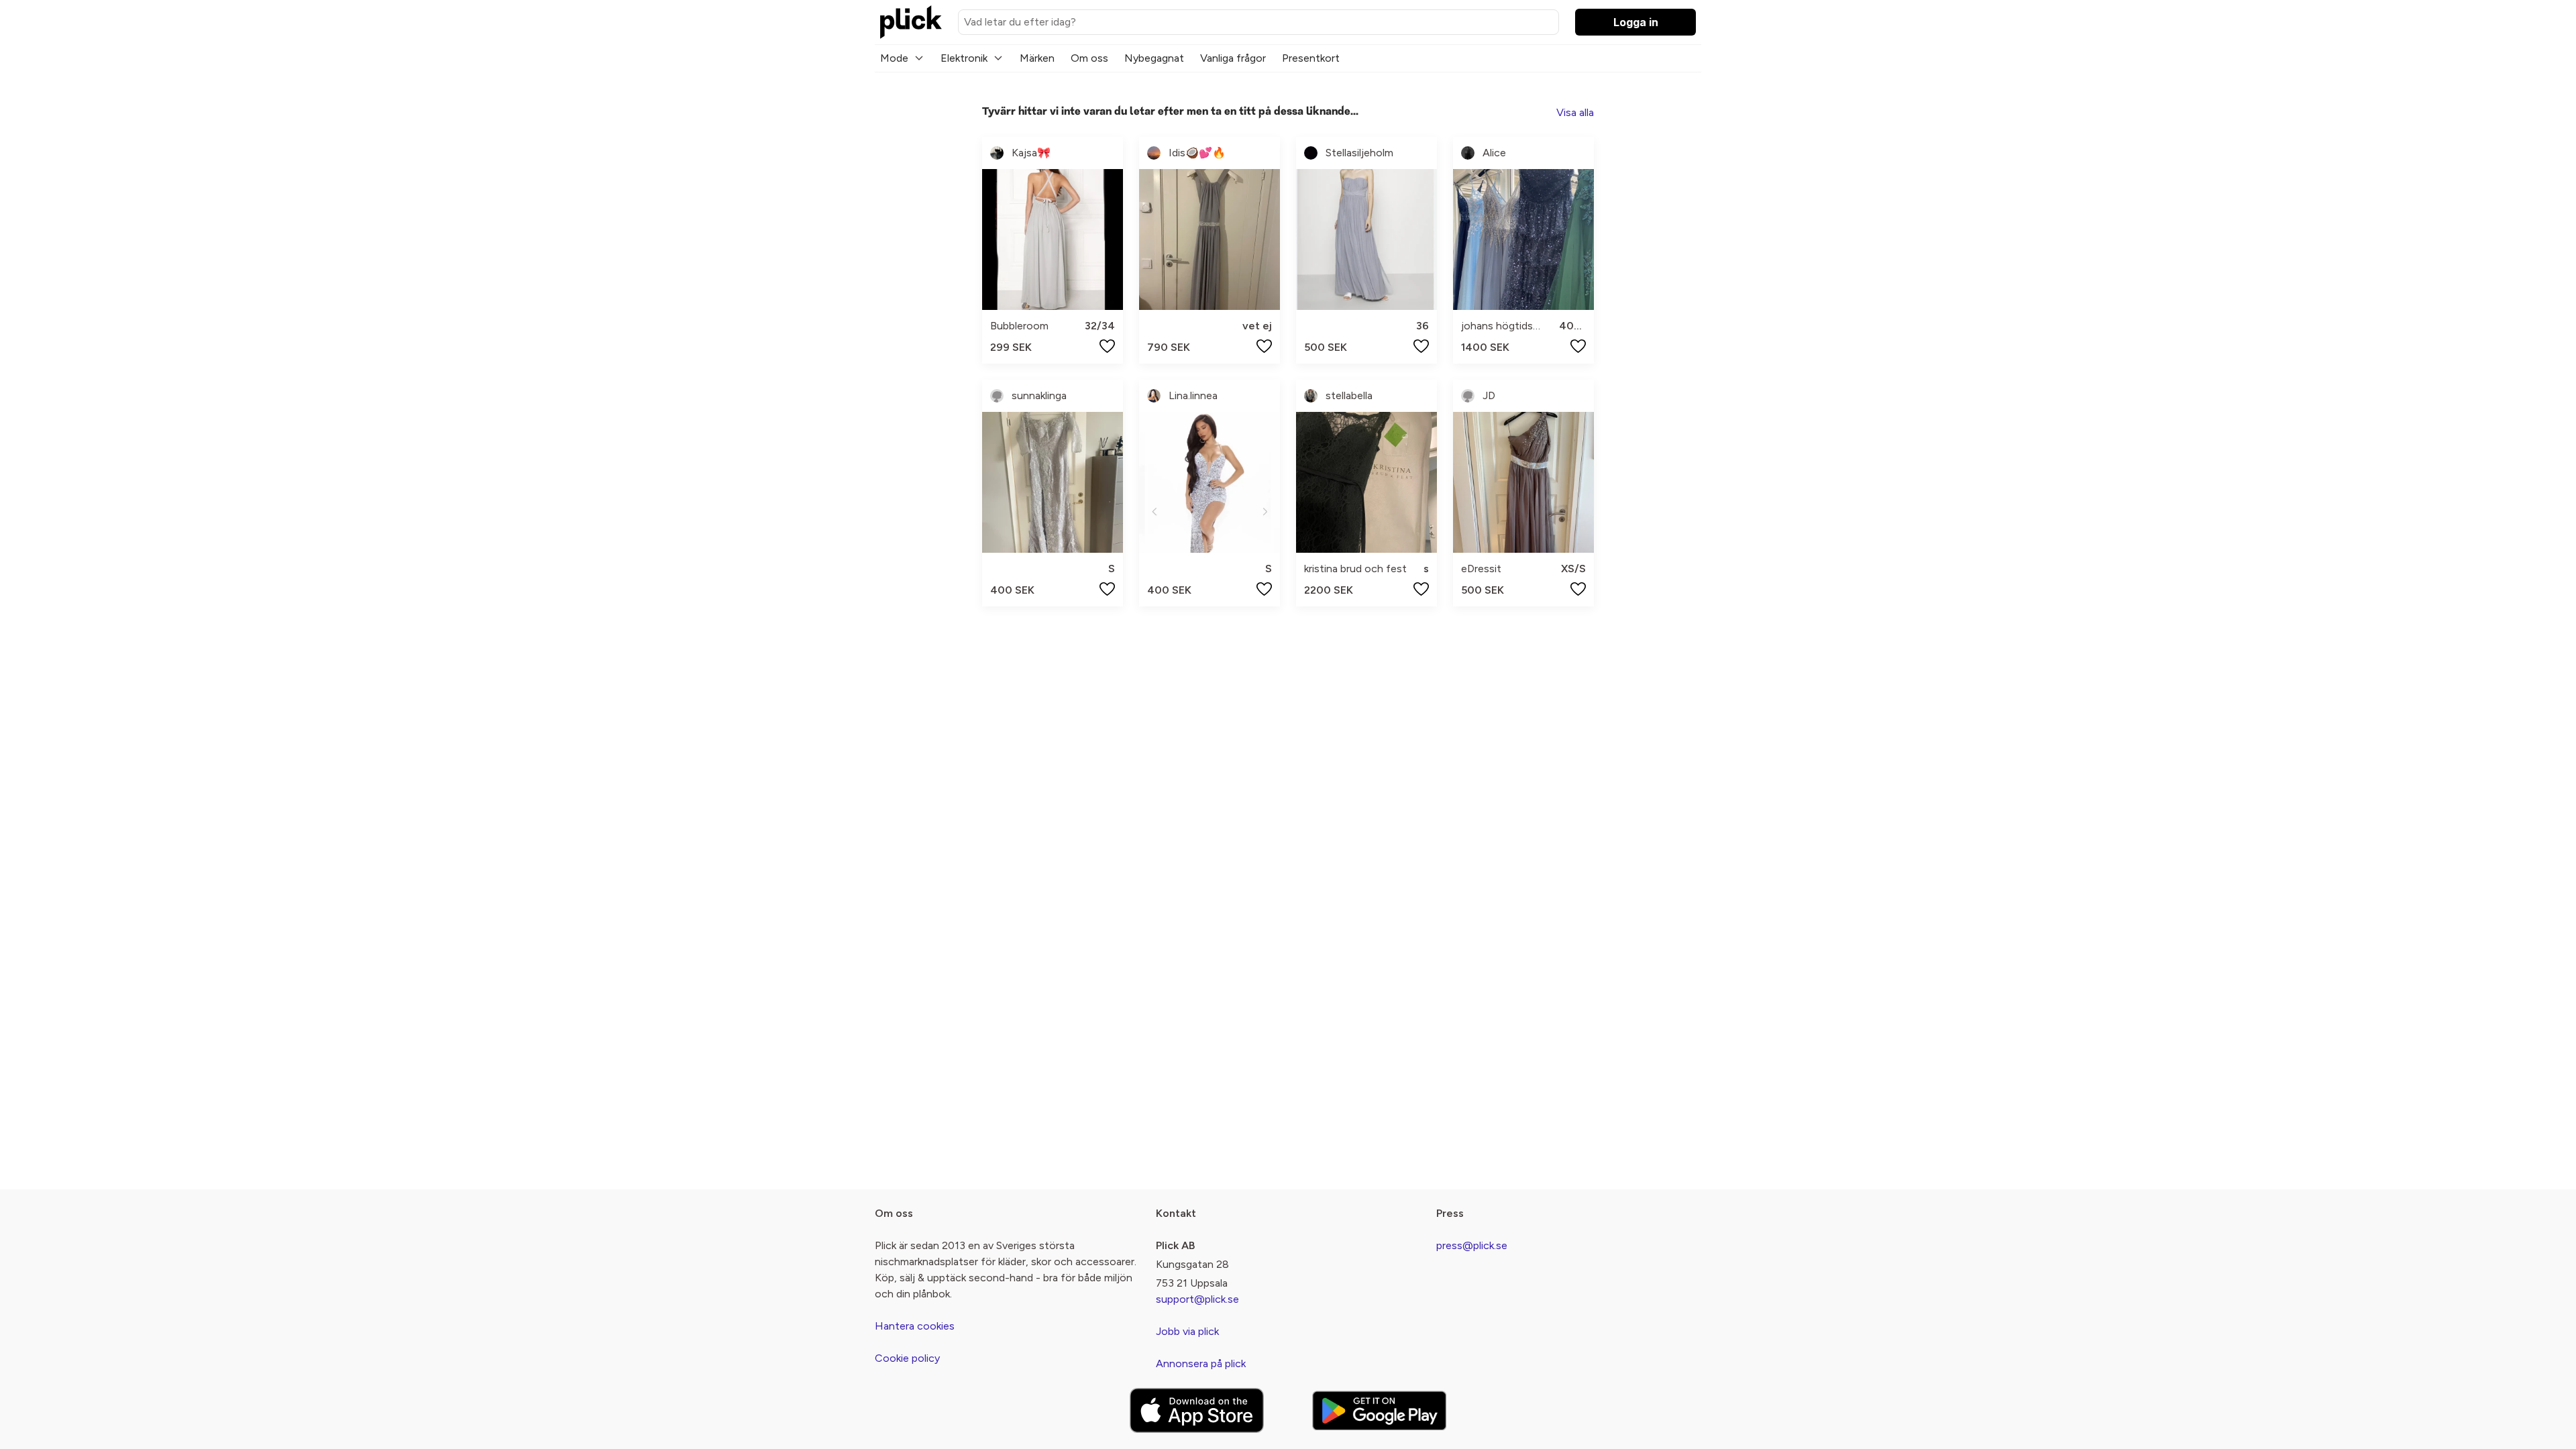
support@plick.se (1197, 1299)
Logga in (1636, 22)
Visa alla (1575, 112)
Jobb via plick (1187, 1331)
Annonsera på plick (1201, 1363)
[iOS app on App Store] (1197, 1410)
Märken (1037, 58)
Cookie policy (907, 1358)
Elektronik (964, 58)
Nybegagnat (1154, 58)
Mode (894, 58)
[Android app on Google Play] (1379, 1410)
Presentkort (1311, 58)
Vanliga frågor (1233, 58)
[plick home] (911, 22)
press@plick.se (1472, 1245)
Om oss (1089, 58)
